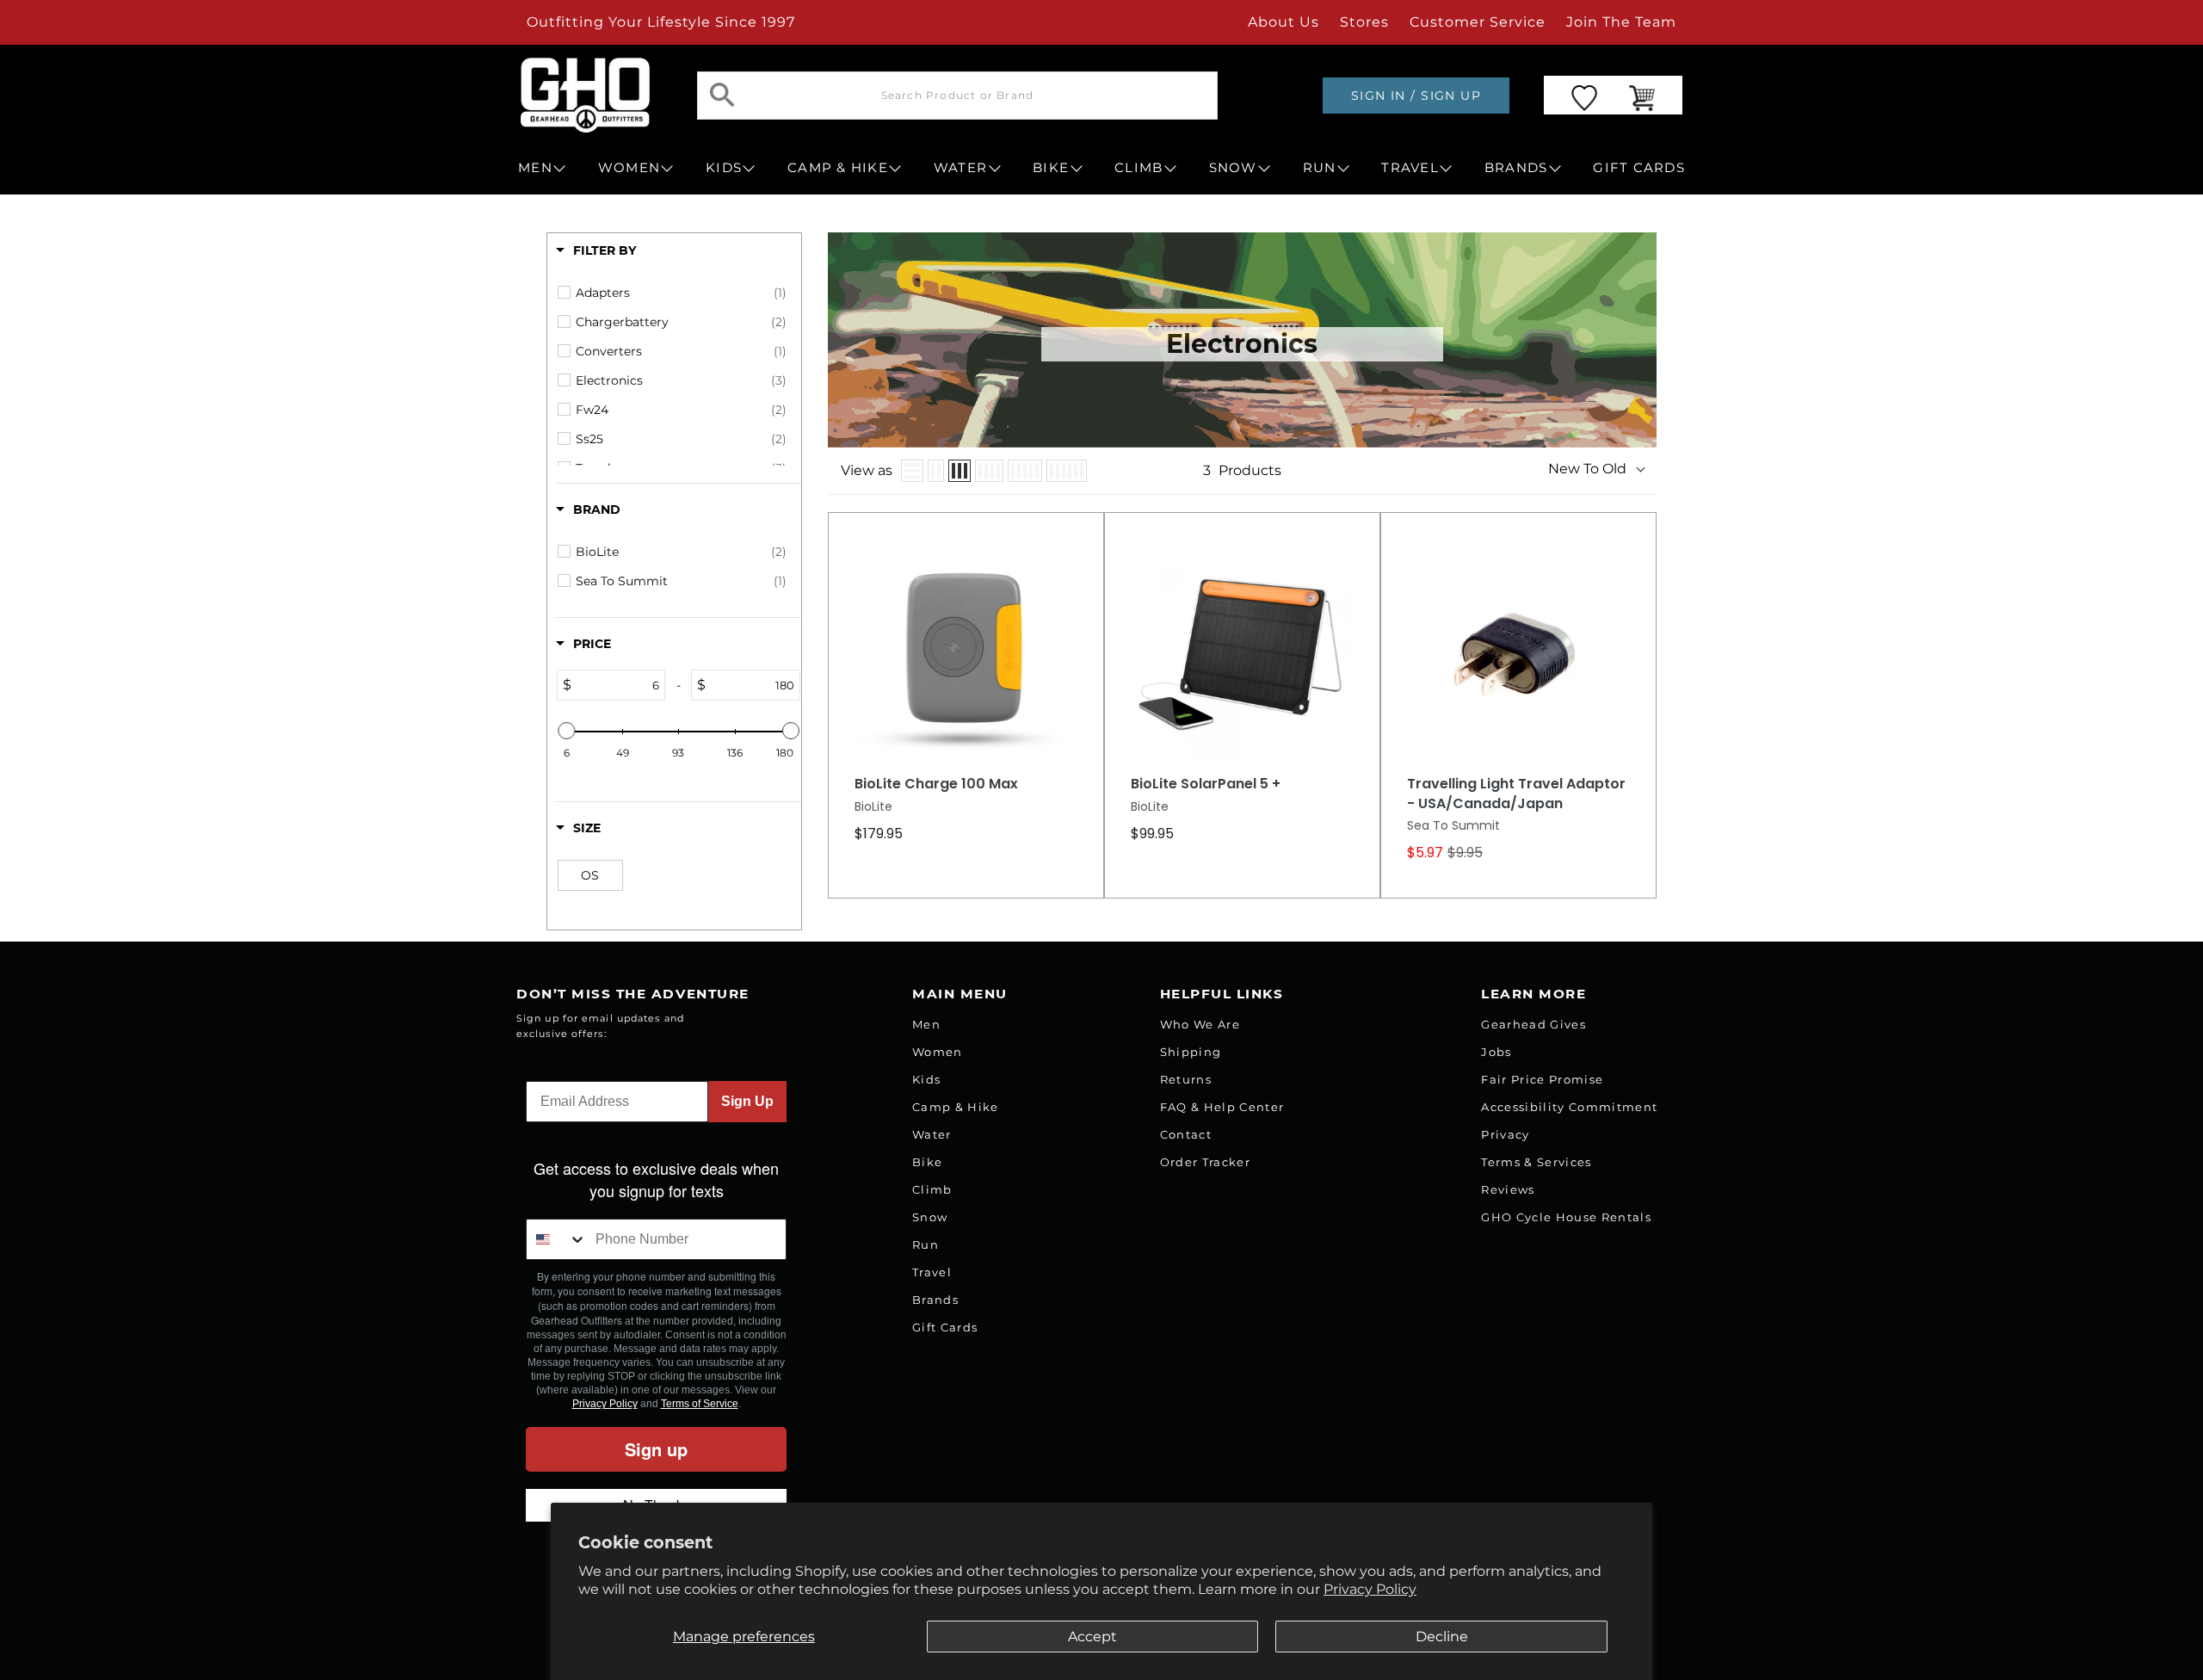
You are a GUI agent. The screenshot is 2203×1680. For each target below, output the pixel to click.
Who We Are (1200, 1024)
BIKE (1051, 168)
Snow (930, 1217)
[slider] (566, 731)
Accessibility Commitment (1569, 1107)
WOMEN (629, 168)
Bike (927, 1162)
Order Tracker (1205, 1162)
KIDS (724, 168)
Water (932, 1134)
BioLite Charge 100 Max (936, 784)
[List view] (912, 471)
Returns (1186, 1079)
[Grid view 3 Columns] (960, 471)
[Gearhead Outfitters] (585, 95)
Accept (1092, 1637)
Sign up (656, 1449)
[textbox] (618, 685)
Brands (935, 1300)
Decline (1442, 1637)
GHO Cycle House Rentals (1566, 1217)
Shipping (1191, 1052)
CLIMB (1139, 168)
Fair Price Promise (1542, 1079)
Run (926, 1245)
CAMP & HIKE (838, 168)
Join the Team (1621, 22)
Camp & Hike (956, 1107)
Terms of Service (700, 1404)
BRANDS (1516, 168)
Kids (926, 1079)
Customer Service (1478, 22)
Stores (1364, 22)
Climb (932, 1189)
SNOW (1233, 168)
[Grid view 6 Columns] (1067, 471)
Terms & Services (1536, 1162)
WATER (960, 168)
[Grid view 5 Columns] (1025, 471)
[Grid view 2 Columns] (936, 471)
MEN (535, 168)
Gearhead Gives (1533, 1024)
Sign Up (747, 1101)
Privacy (1505, 1134)
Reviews (1508, 1189)
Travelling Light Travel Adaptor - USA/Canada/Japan (1516, 794)
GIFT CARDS (1639, 168)
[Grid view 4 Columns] (989, 471)
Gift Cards (945, 1327)
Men (926, 1024)
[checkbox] (681, 293)
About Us (1284, 22)
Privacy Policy (1370, 1589)
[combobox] (557, 1239)
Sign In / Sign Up (1416, 96)
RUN (1320, 168)
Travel (932, 1272)
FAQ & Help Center (1222, 1107)
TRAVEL (1410, 168)
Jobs (1496, 1052)
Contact (1186, 1134)
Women (938, 1052)
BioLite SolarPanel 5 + (1206, 784)
